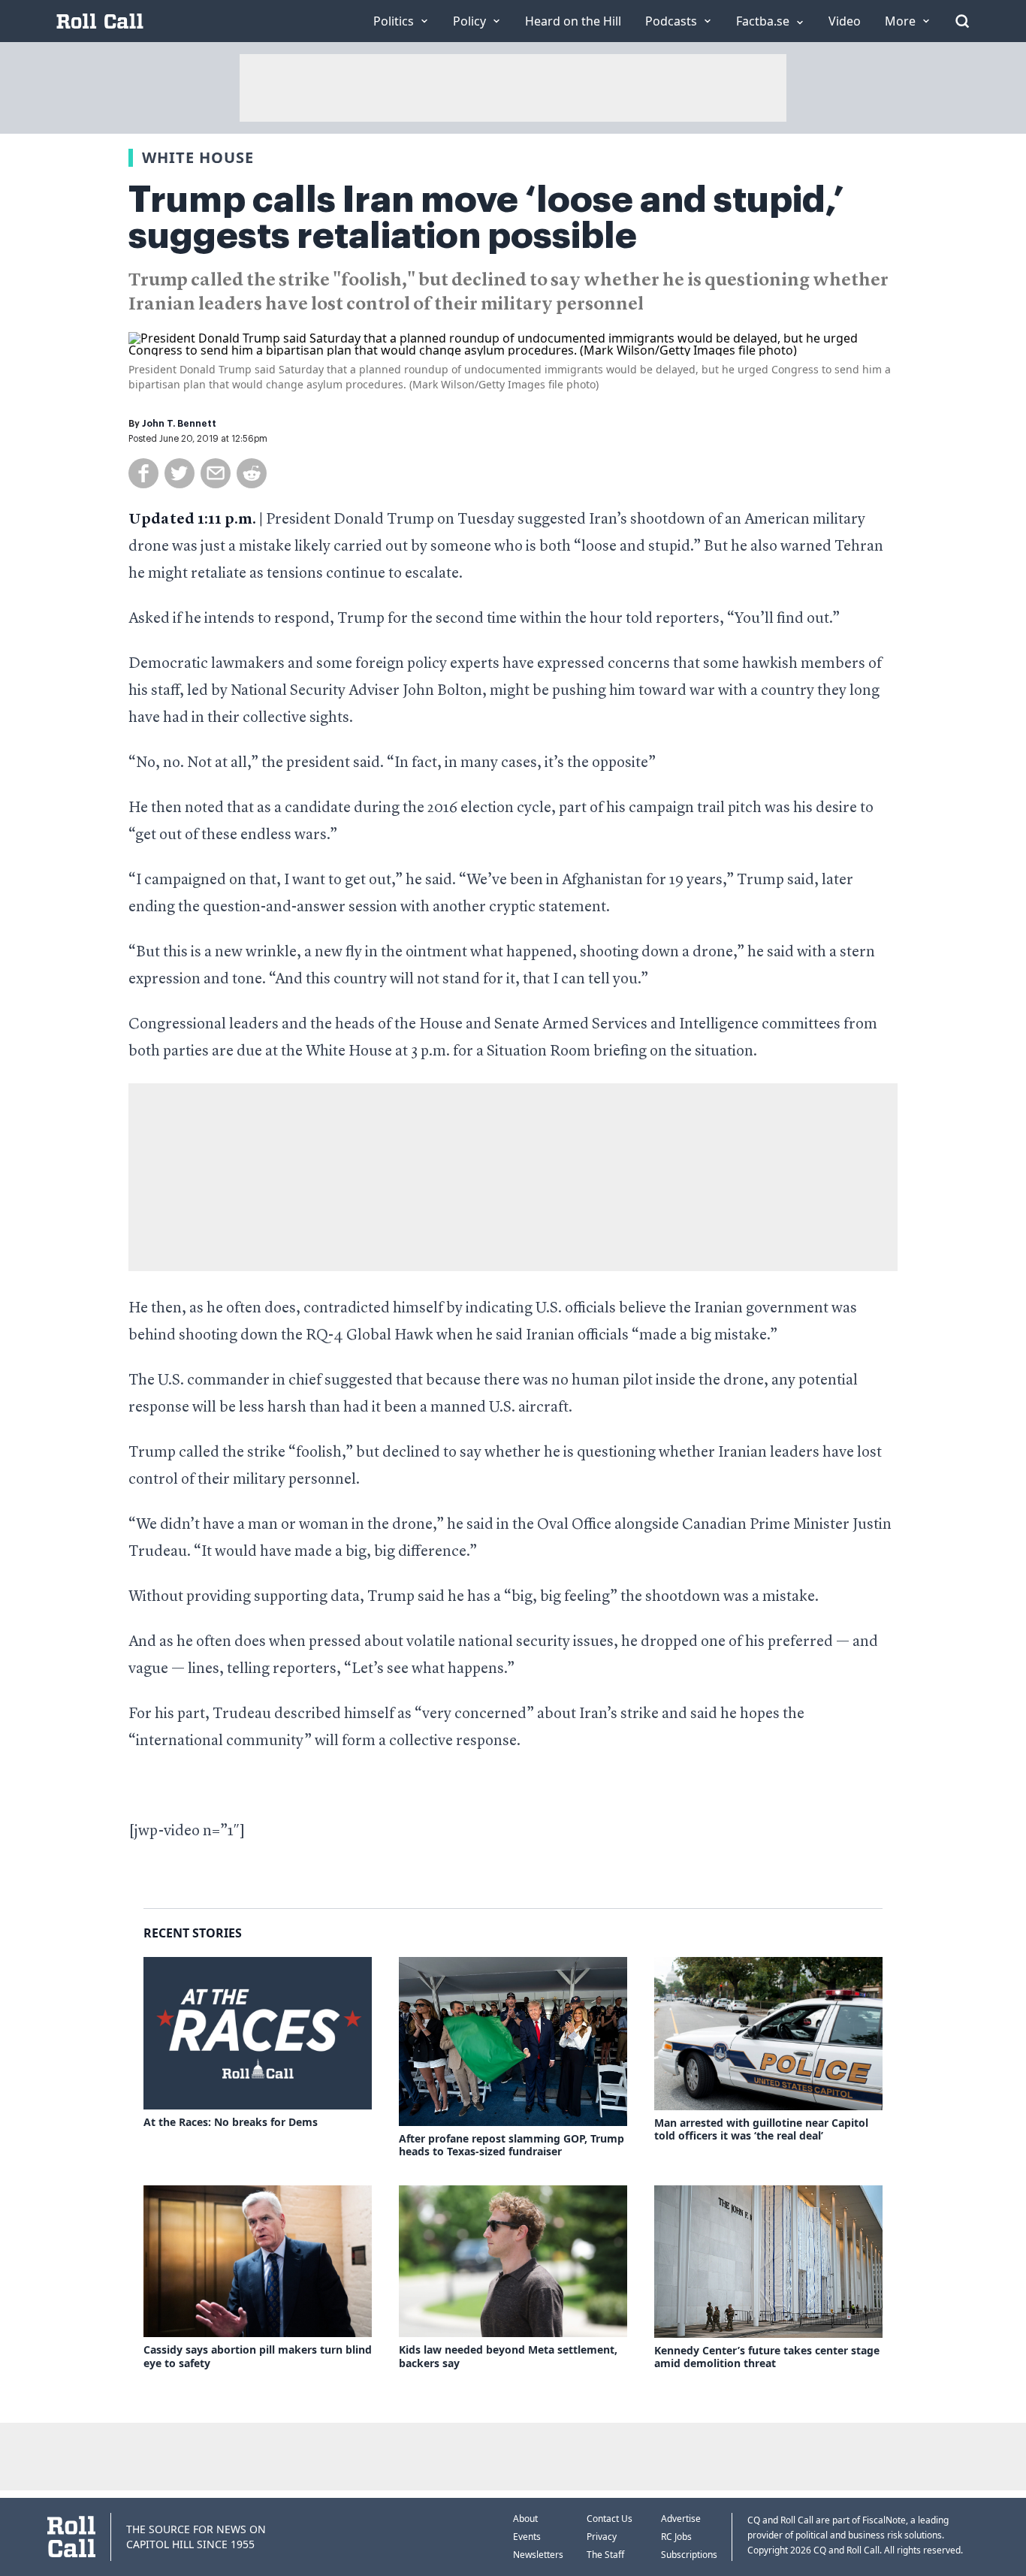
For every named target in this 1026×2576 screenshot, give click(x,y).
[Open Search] (962, 21)
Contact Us (610, 2519)
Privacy (602, 2537)
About (525, 2519)
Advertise (681, 2519)
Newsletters (538, 2555)
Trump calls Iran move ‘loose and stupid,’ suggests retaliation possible (486, 218)
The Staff (605, 2555)
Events (527, 2537)
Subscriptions (689, 2555)
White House (198, 157)
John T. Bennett (179, 424)
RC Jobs (676, 2537)
